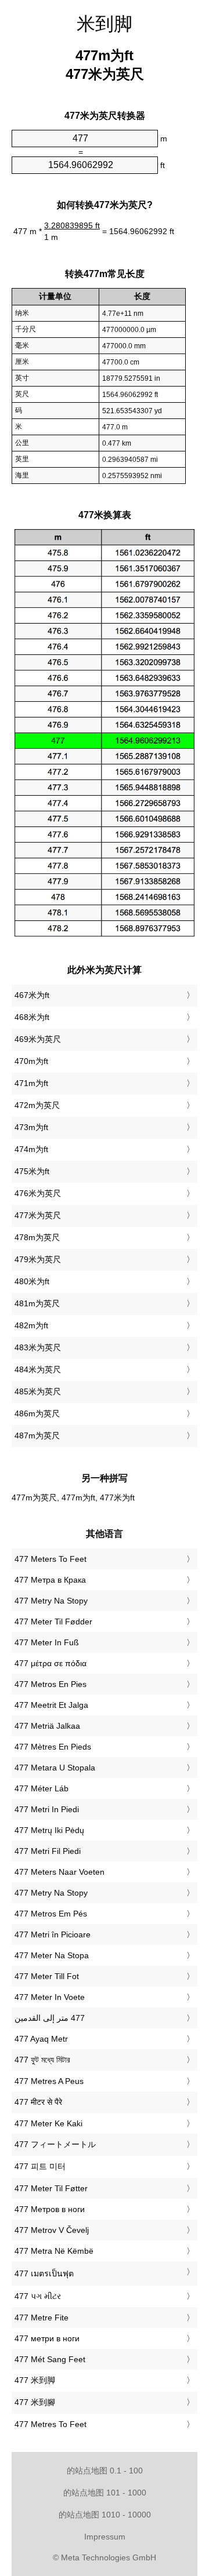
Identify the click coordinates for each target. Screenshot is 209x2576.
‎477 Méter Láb (42, 1788)
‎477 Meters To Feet (51, 1559)
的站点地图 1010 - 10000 (105, 2515)
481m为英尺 (37, 1303)
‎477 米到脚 (35, 2380)
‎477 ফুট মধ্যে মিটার (42, 2060)
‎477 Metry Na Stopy (51, 1601)
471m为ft (31, 1083)
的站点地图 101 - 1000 (105, 2493)
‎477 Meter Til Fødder (53, 1622)
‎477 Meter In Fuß (47, 1642)
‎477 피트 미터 (40, 2166)
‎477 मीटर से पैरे (38, 2102)
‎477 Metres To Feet (51, 2424)
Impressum (105, 2537)
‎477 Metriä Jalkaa (47, 1726)
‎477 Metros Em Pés (51, 1914)
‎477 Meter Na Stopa (52, 1955)
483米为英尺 (38, 1347)
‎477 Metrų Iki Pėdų (49, 1830)
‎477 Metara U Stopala (55, 1768)
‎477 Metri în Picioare (53, 1934)
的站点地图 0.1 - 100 (105, 2471)
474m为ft (31, 1149)
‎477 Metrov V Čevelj (52, 2230)
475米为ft (32, 1171)
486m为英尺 (37, 1413)
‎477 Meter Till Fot (47, 1976)
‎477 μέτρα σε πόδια (51, 1663)
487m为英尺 (37, 1435)
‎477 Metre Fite (42, 2318)
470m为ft (31, 1061)
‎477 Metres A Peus (49, 2081)
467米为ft (32, 995)
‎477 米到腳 (35, 2402)
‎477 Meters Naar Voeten (60, 1872)
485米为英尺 (38, 1391)
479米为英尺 (38, 1259)
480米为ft (32, 1281)
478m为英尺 (37, 1237)
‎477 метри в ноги (47, 2338)
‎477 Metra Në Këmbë (54, 2251)
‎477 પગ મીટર (38, 2296)
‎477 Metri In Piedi (47, 1809)
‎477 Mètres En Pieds (53, 1747)
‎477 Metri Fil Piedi (48, 1851)
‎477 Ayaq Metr (41, 2039)
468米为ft (32, 1017)
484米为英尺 (38, 1369)
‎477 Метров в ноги (50, 2209)
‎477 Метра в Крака (50, 1580)
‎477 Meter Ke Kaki (48, 2123)
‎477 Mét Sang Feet (50, 2359)
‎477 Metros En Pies (51, 1684)
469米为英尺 (38, 1039)
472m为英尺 (37, 1105)
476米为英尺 (38, 1193)
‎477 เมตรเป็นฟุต (44, 2273)
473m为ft (31, 1127)
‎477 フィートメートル (55, 2144)
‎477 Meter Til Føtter (51, 2188)
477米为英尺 (38, 1215)
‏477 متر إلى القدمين (50, 2018)
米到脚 (105, 24)
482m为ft (31, 1325)
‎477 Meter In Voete (50, 1997)
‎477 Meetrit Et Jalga (51, 1705)
